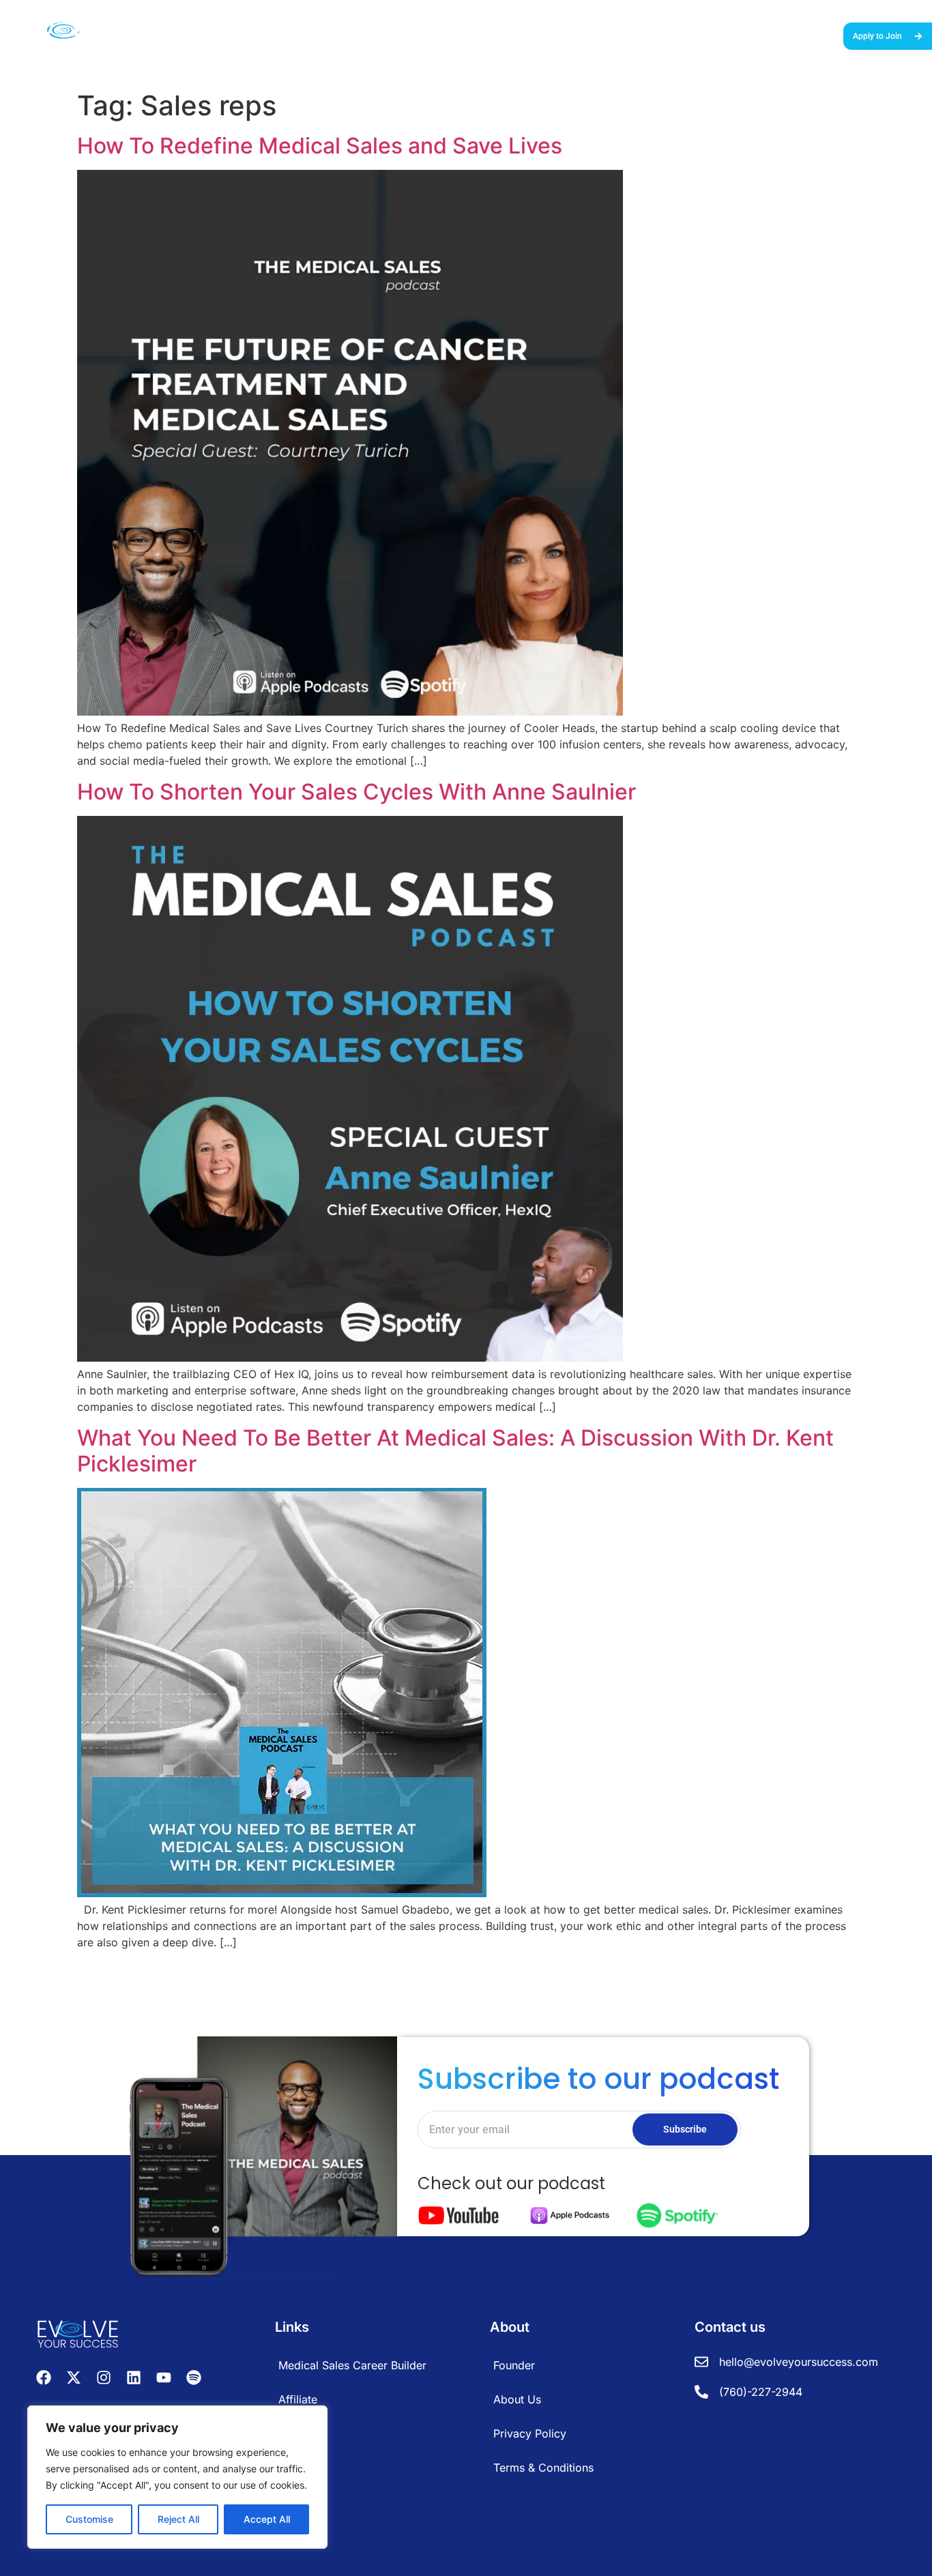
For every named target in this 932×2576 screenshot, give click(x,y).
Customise (89, 2519)
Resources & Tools (644, 35)
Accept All (267, 2519)
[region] (177, 2477)
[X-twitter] (74, 2377)
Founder (514, 2365)
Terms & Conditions (543, 2468)
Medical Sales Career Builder (448, 35)
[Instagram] (104, 2377)
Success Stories (557, 35)
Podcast (714, 35)
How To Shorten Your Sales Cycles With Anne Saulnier (356, 792)
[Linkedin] (134, 2377)
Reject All (178, 2519)
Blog (754, 35)
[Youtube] (164, 2377)
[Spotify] (194, 2377)
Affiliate (298, 2399)
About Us (797, 35)
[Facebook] (44, 2377)
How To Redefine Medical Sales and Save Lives (320, 146)
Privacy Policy (530, 2433)
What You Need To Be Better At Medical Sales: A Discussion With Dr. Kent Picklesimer (455, 1451)
